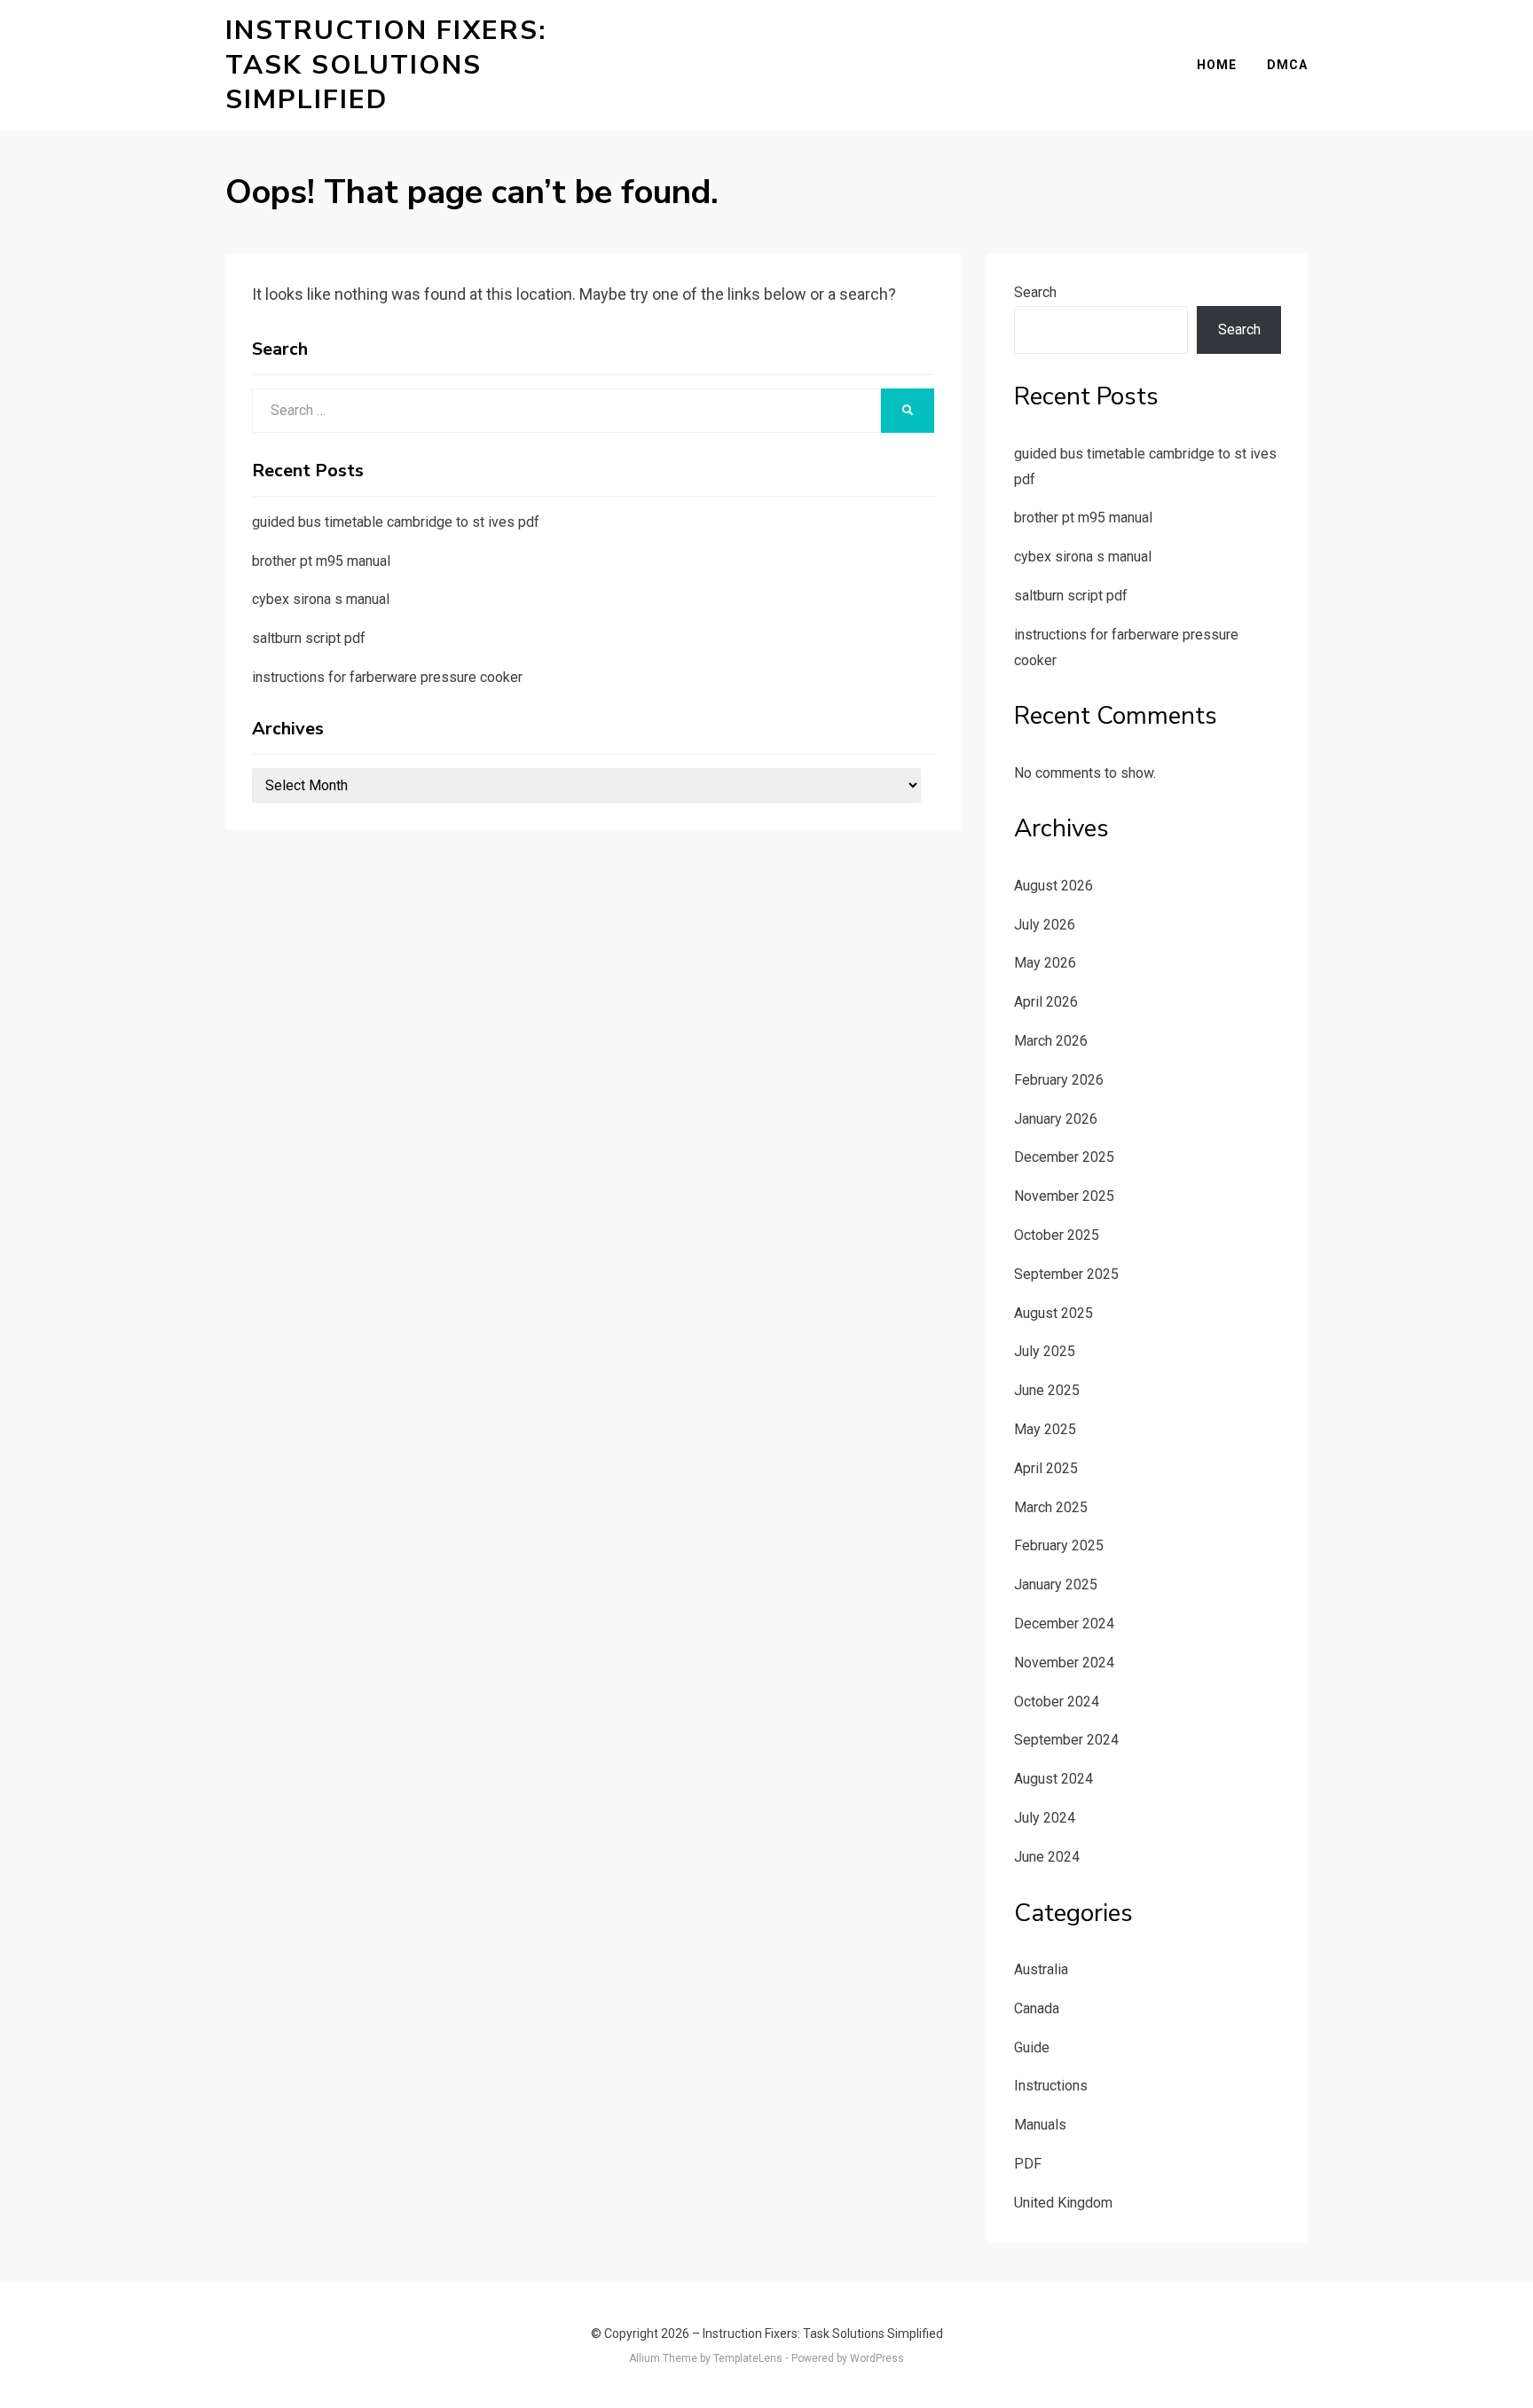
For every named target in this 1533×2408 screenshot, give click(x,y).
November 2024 (1064, 1663)
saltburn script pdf (309, 638)
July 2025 (1045, 1351)
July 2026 (1045, 925)
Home (1217, 65)
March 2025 (1051, 1507)
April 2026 (1046, 1002)
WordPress (877, 2358)
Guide (1032, 2047)
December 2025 (1064, 1157)
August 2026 (1053, 886)
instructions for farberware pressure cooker (387, 677)
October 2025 (1057, 1235)
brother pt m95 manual (321, 561)
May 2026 (1045, 963)
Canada (1037, 2008)
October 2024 (1057, 1702)
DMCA (1287, 65)
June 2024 (1047, 1857)
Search (1035, 292)
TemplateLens (748, 2358)
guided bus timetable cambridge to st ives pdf (396, 522)
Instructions (1051, 2086)
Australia (1041, 1969)
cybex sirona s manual (321, 599)
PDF (1028, 2164)
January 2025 (1056, 1584)
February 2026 (1059, 1080)
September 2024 (1066, 1740)
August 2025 (1053, 1313)
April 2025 (1046, 1468)
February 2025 (1059, 1545)
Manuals (1040, 2125)
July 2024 (1045, 1818)
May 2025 (1045, 1429)
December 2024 (1064, 1624)
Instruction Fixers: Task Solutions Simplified (386, 65)
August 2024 (1053, 1779)
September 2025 (1066, 1274)
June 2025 (1047, 1390)
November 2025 (1064, 1196)
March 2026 (1051, 1041)
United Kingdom (1063, 2203)
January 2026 (1056, 1119)
